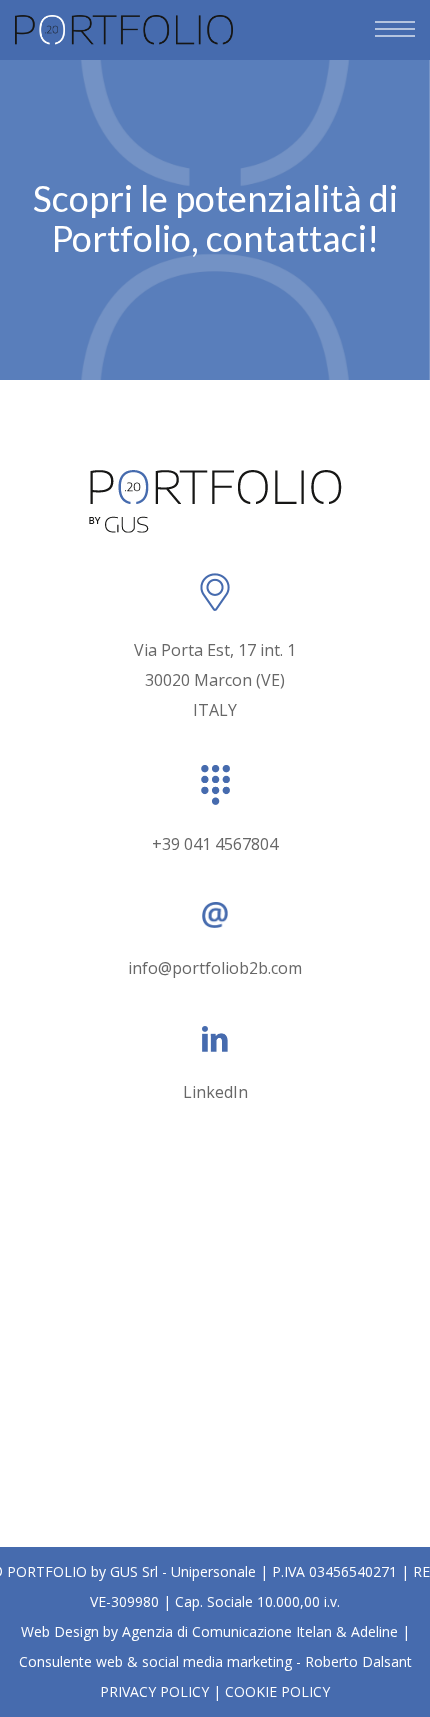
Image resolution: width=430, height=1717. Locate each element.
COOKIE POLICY (277, 1691)
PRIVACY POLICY (154, 1691)
